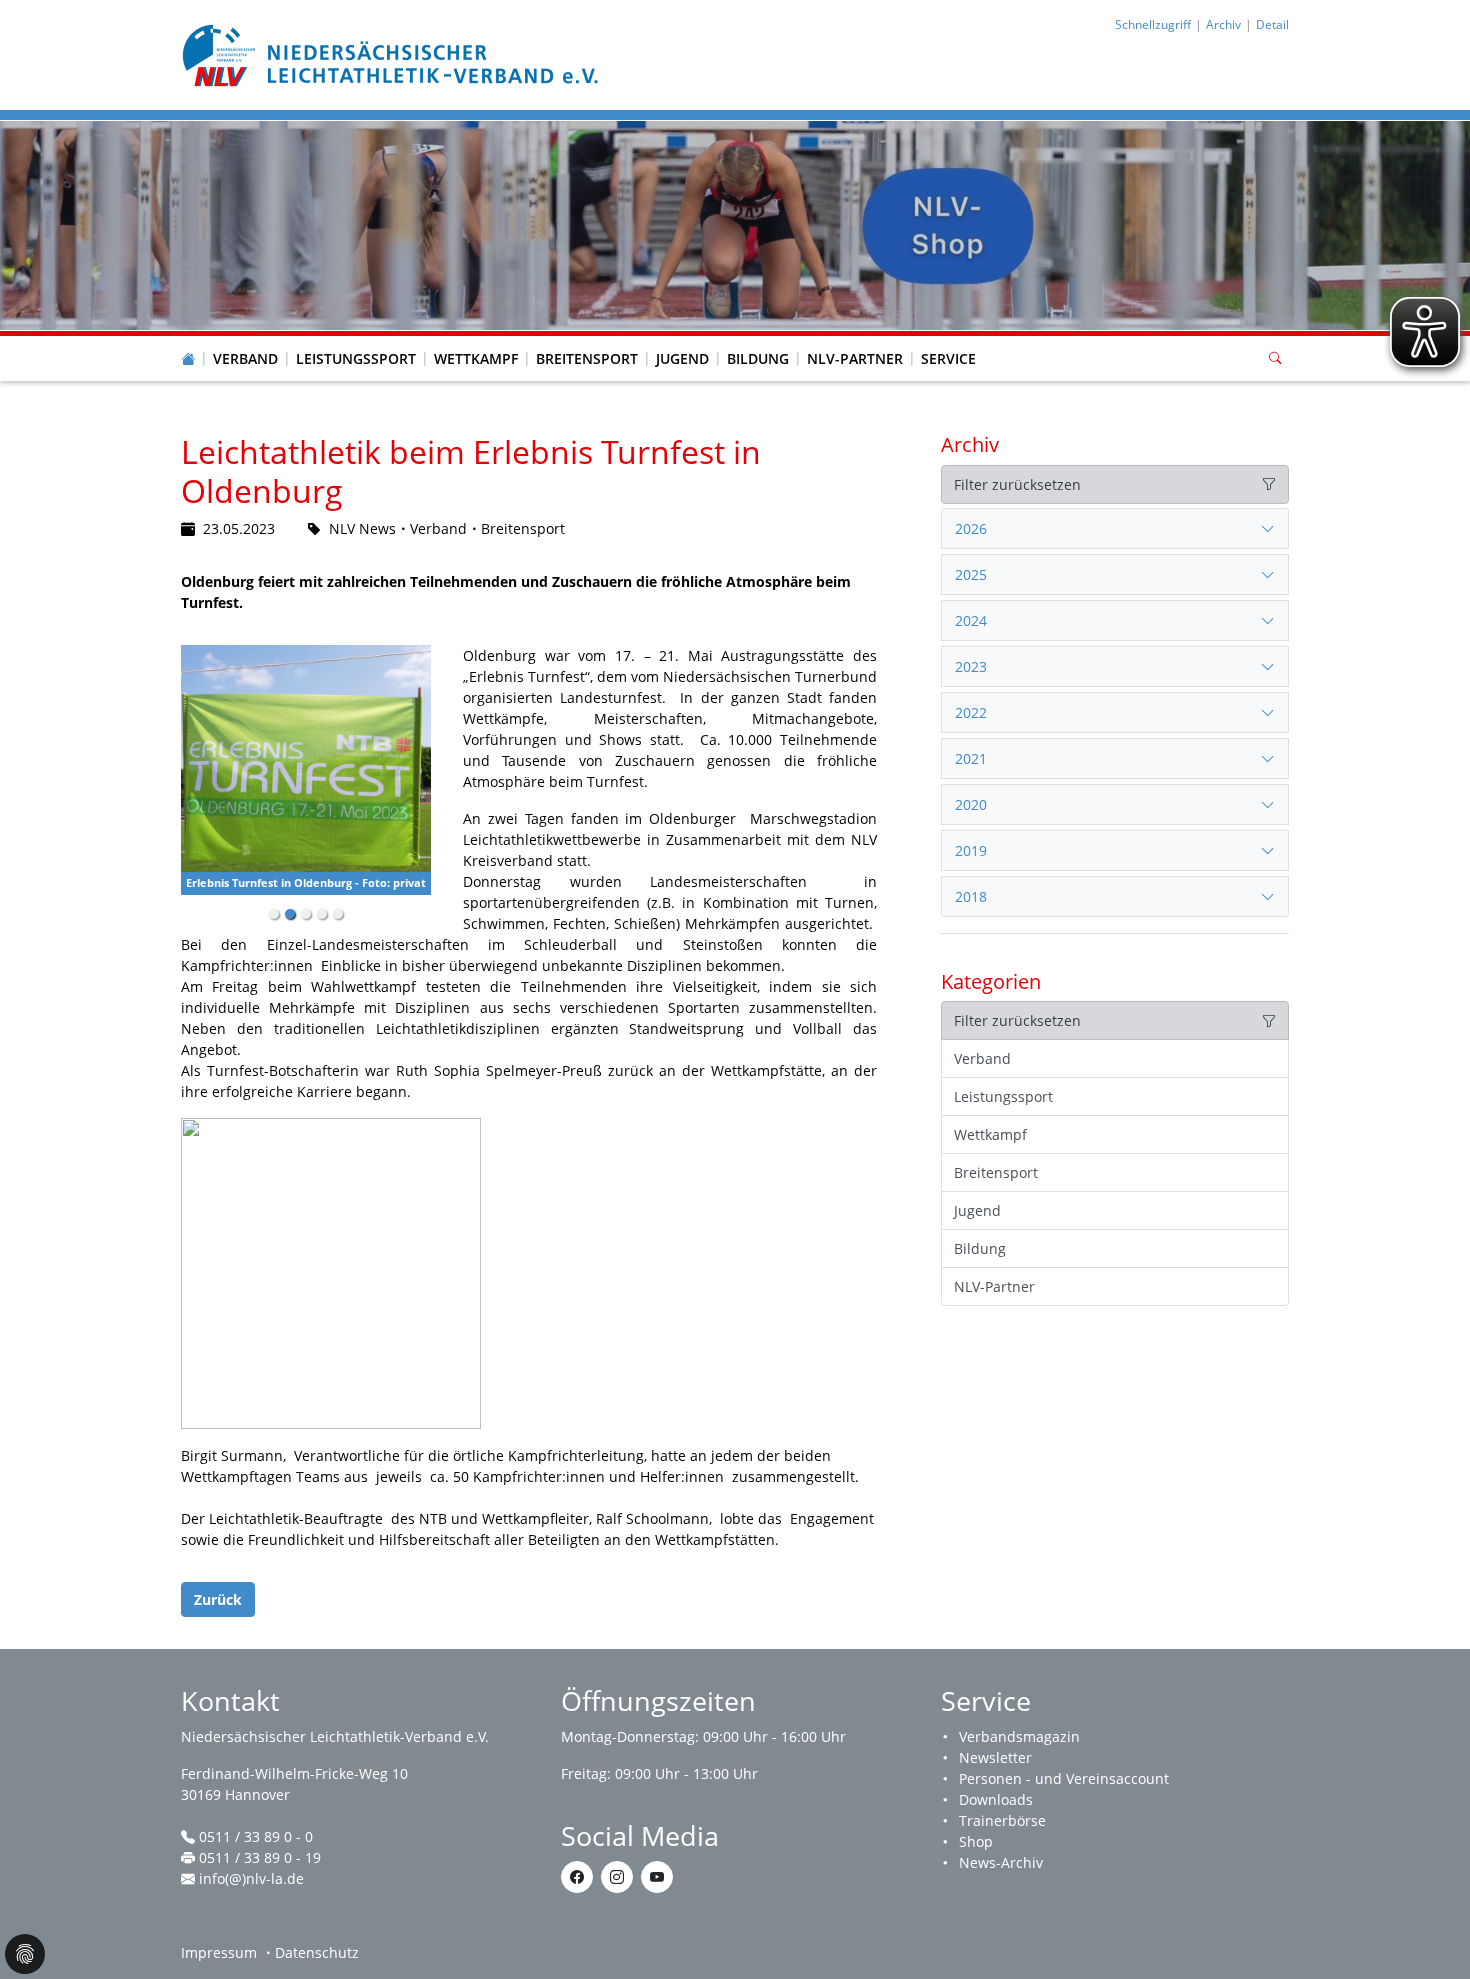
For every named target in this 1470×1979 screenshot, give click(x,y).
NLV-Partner (855, 358)
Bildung (758, 358)
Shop (976, 1841)
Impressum (219, 1952)
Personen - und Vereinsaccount (1064, 1778)
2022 (971, 712)
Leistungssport (356, 358)
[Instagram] (617, 1877)
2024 (971, 620)
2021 (971, 758)
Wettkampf (476, 358)
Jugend (682, 358)
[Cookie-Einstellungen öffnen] (25, 1954)
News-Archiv (1001, 1862)
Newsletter (995, 1757)
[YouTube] (657, 1877)
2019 (971, 850)
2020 (971, 804)
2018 (971, 896)
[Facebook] (577, 1877)
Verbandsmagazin (1019, 1736)
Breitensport (587, 358)
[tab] (1115, 529)
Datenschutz (317, 1952)
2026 (971, 528)
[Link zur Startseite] (393, 53)
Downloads (996, 1799)
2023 (971, 666)
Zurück (218, 1599)
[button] (246, 339)
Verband (245, 358)
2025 (971, 574)
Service (948, 358)
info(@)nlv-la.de (251, 1878)
